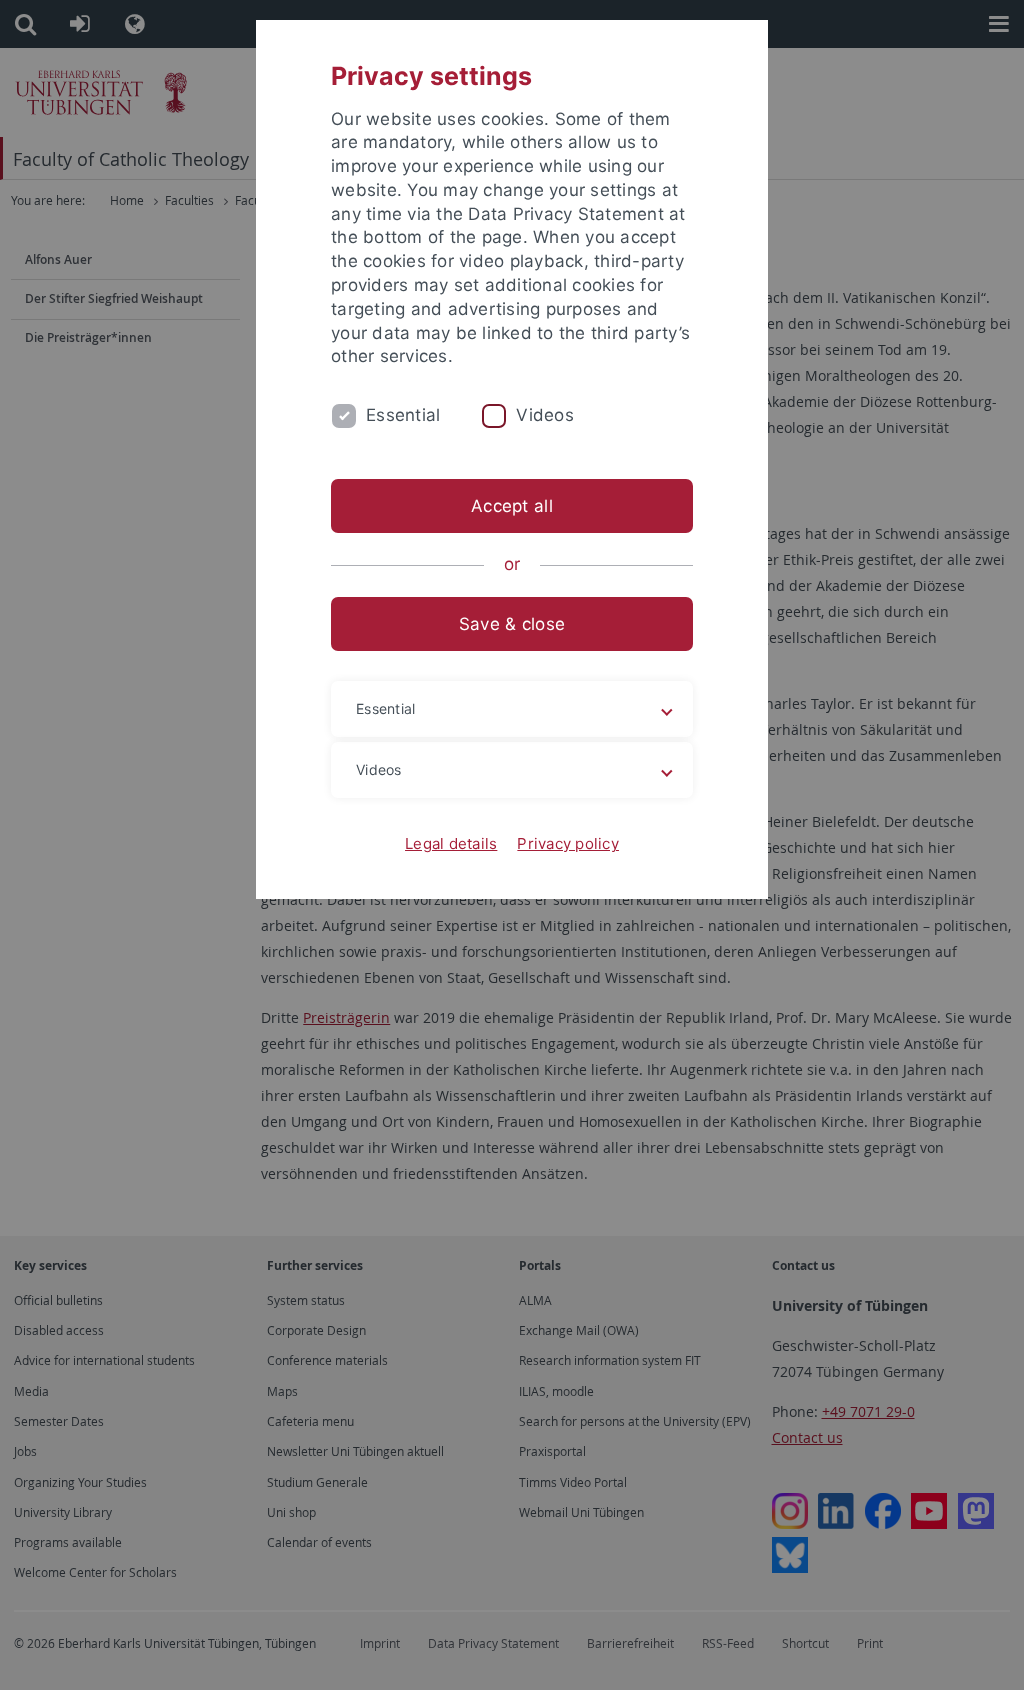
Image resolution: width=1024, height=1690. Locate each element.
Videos (545, 415)
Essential (403, 415)
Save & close (512, 624)
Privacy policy (568, 843)
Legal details (451, 843)
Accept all (512, 506)
